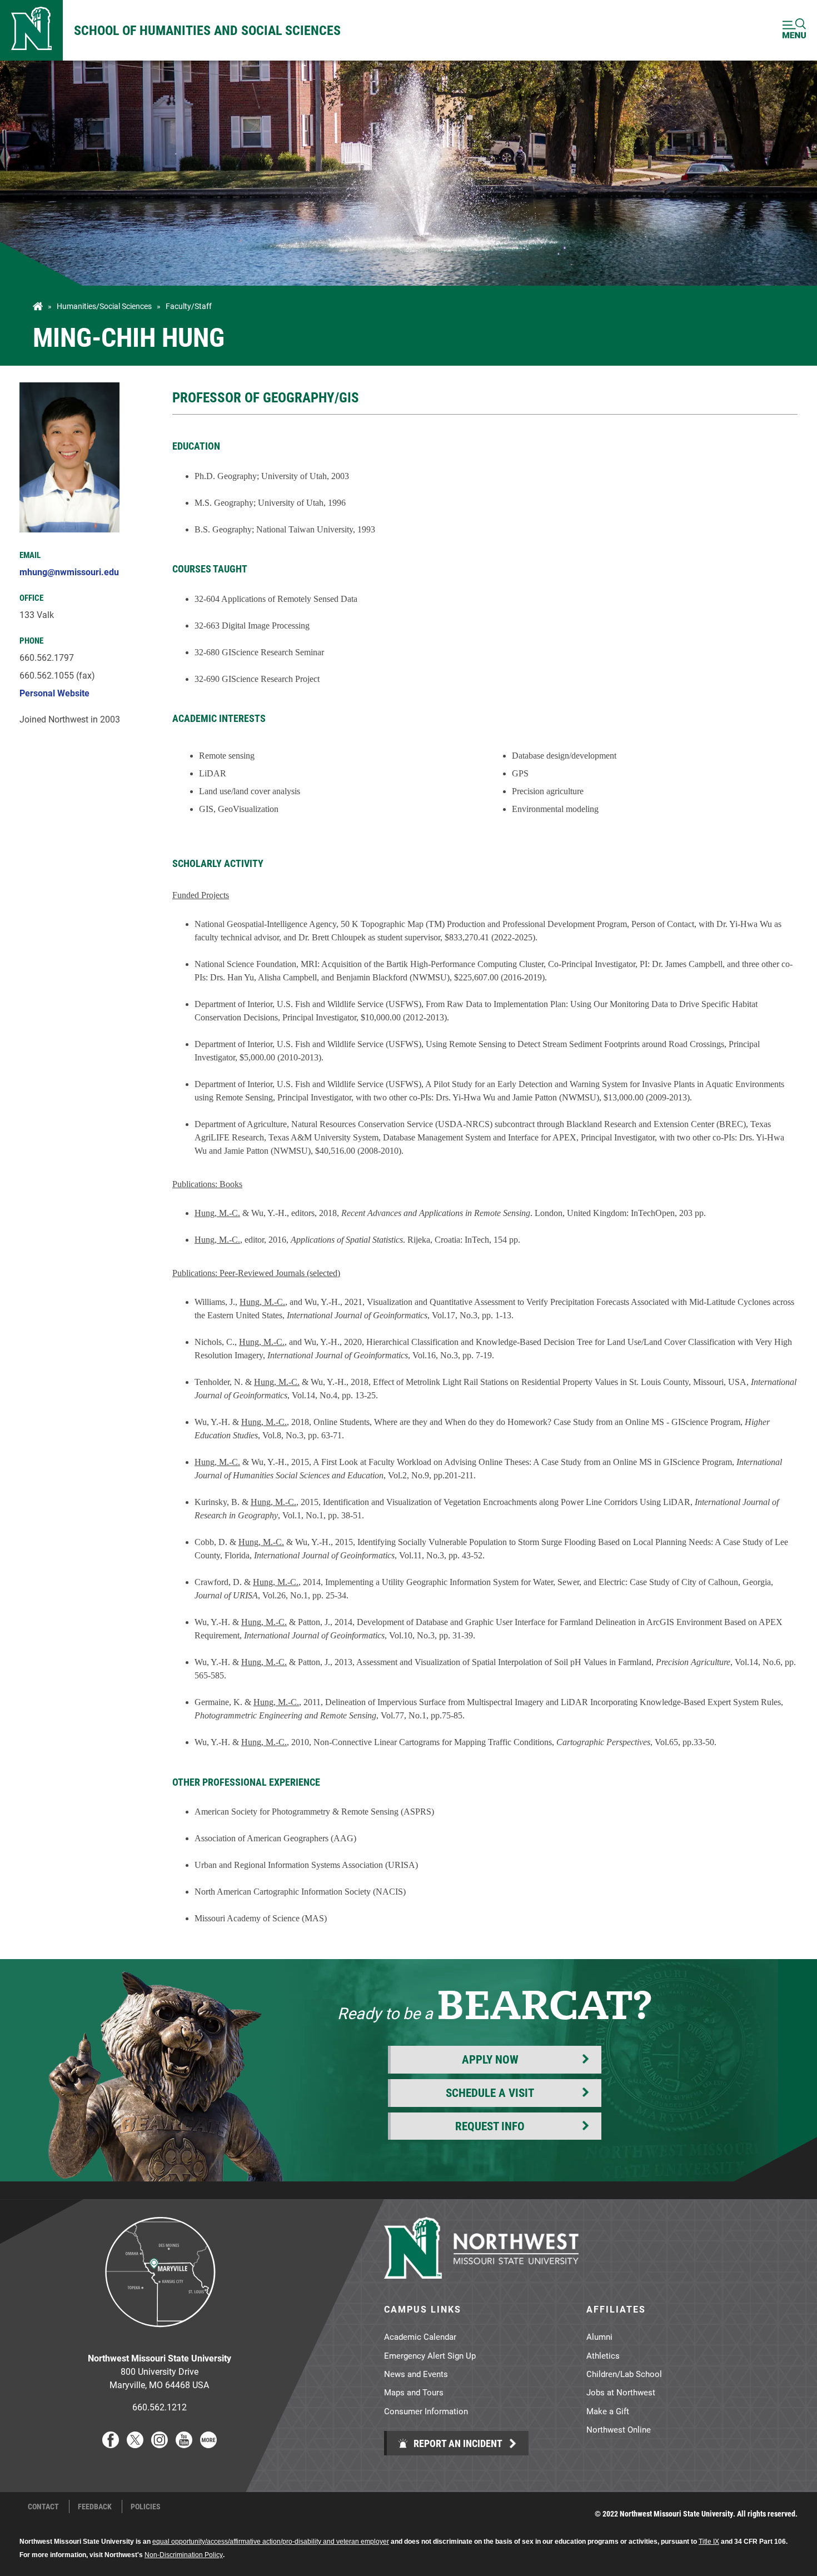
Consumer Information (426, 2411)
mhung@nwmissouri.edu (69, 572)
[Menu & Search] (794, 30)
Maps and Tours (414, 2392)
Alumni (599, 2336)
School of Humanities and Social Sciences (207, 30)
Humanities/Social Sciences (104, 306)
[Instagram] (160, 2445)
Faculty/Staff (189, 306)
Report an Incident (457, 2443)
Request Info (490, 2126)
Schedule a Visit (490, 2092)
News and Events (416, 2374)
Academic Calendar (420, 2336)
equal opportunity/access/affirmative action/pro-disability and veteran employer (271, 2542)
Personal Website (54, 693)
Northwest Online (619, 2429)
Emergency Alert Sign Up (430, 2355)
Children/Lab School (624, 2374)
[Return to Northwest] (31, 30)
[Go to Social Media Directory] (208, 2445)
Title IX (709, 2542)
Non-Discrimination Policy (184, 2555)
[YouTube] (184, 2445)
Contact (43, 2507)
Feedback (95, 2507)
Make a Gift (608, 2411)
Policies (146, 2507)
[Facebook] (111, 2445)
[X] (135, 2445)
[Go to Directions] (160, 2336)
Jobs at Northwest (621, 2392)
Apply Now (490, 2059)
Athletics (603, 2355)
